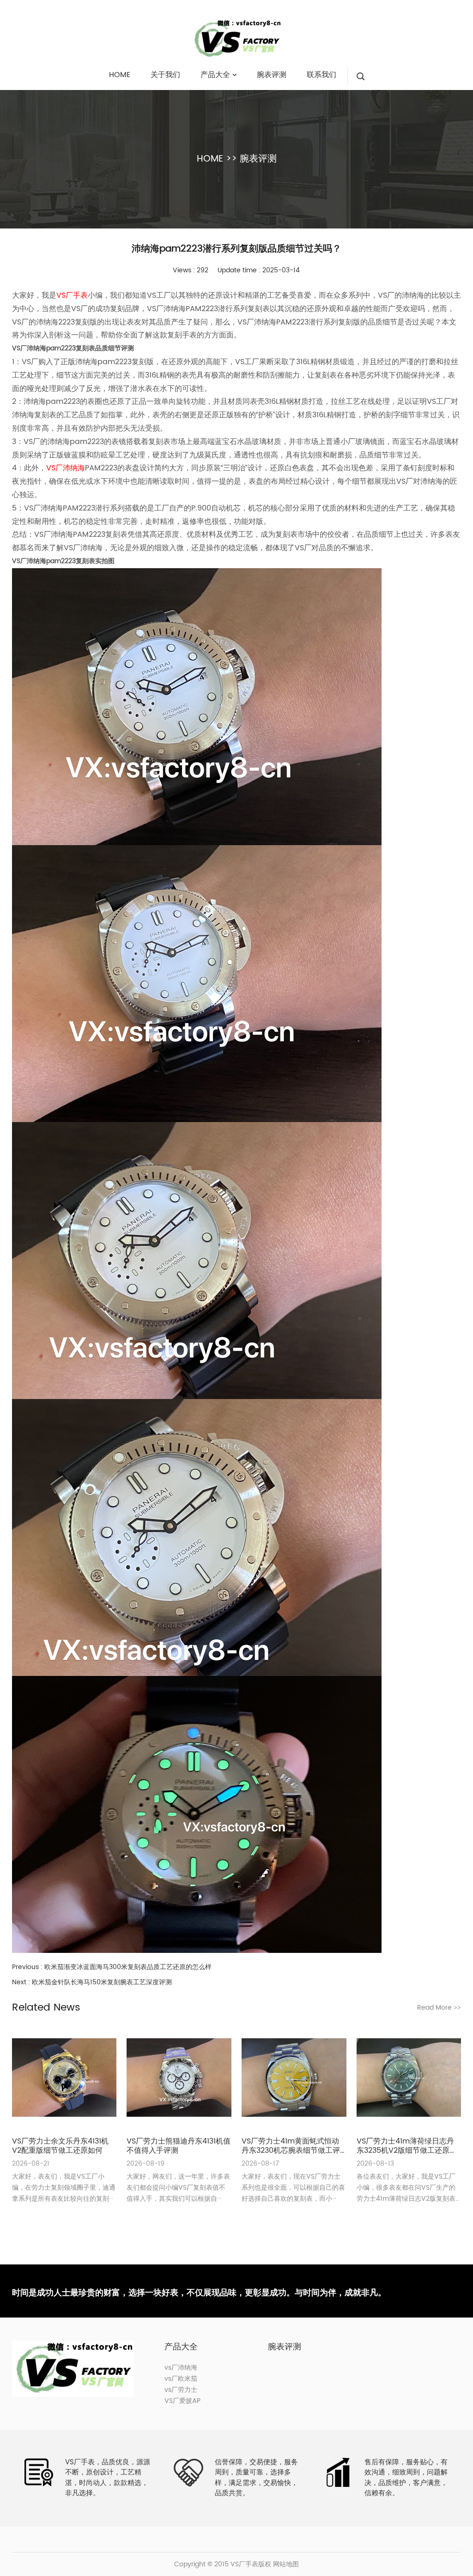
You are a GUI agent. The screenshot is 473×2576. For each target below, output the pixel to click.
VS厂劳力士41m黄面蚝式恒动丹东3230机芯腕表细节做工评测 (291, 2146)
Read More (439, 2008)
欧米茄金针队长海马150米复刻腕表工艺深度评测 (102, 1982)
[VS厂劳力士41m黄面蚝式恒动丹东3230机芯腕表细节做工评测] (294, 2078)
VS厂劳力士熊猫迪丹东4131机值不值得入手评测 (179, 2146)
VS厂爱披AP (182, 2401)
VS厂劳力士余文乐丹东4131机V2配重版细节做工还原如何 (60, 2146)
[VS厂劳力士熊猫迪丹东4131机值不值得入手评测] (179, 2078)
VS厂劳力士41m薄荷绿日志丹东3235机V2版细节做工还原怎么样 (407, 2146)
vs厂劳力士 (181, 2390)
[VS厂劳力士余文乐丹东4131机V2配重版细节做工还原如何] (64, 2078)
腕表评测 (258, 159)
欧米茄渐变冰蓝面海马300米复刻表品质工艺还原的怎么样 (128, 1967)
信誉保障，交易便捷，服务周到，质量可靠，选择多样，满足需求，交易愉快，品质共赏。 (256, 2478)
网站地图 (286, 2564)
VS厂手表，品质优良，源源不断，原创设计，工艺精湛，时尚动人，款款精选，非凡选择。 (108, 2478)
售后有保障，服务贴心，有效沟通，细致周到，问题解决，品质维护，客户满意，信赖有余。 (406, 2478)
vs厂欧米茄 (181, 2379)
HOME (210, 159)
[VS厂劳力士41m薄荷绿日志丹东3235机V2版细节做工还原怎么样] (409, 2078)
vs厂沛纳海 (181, 2368)
